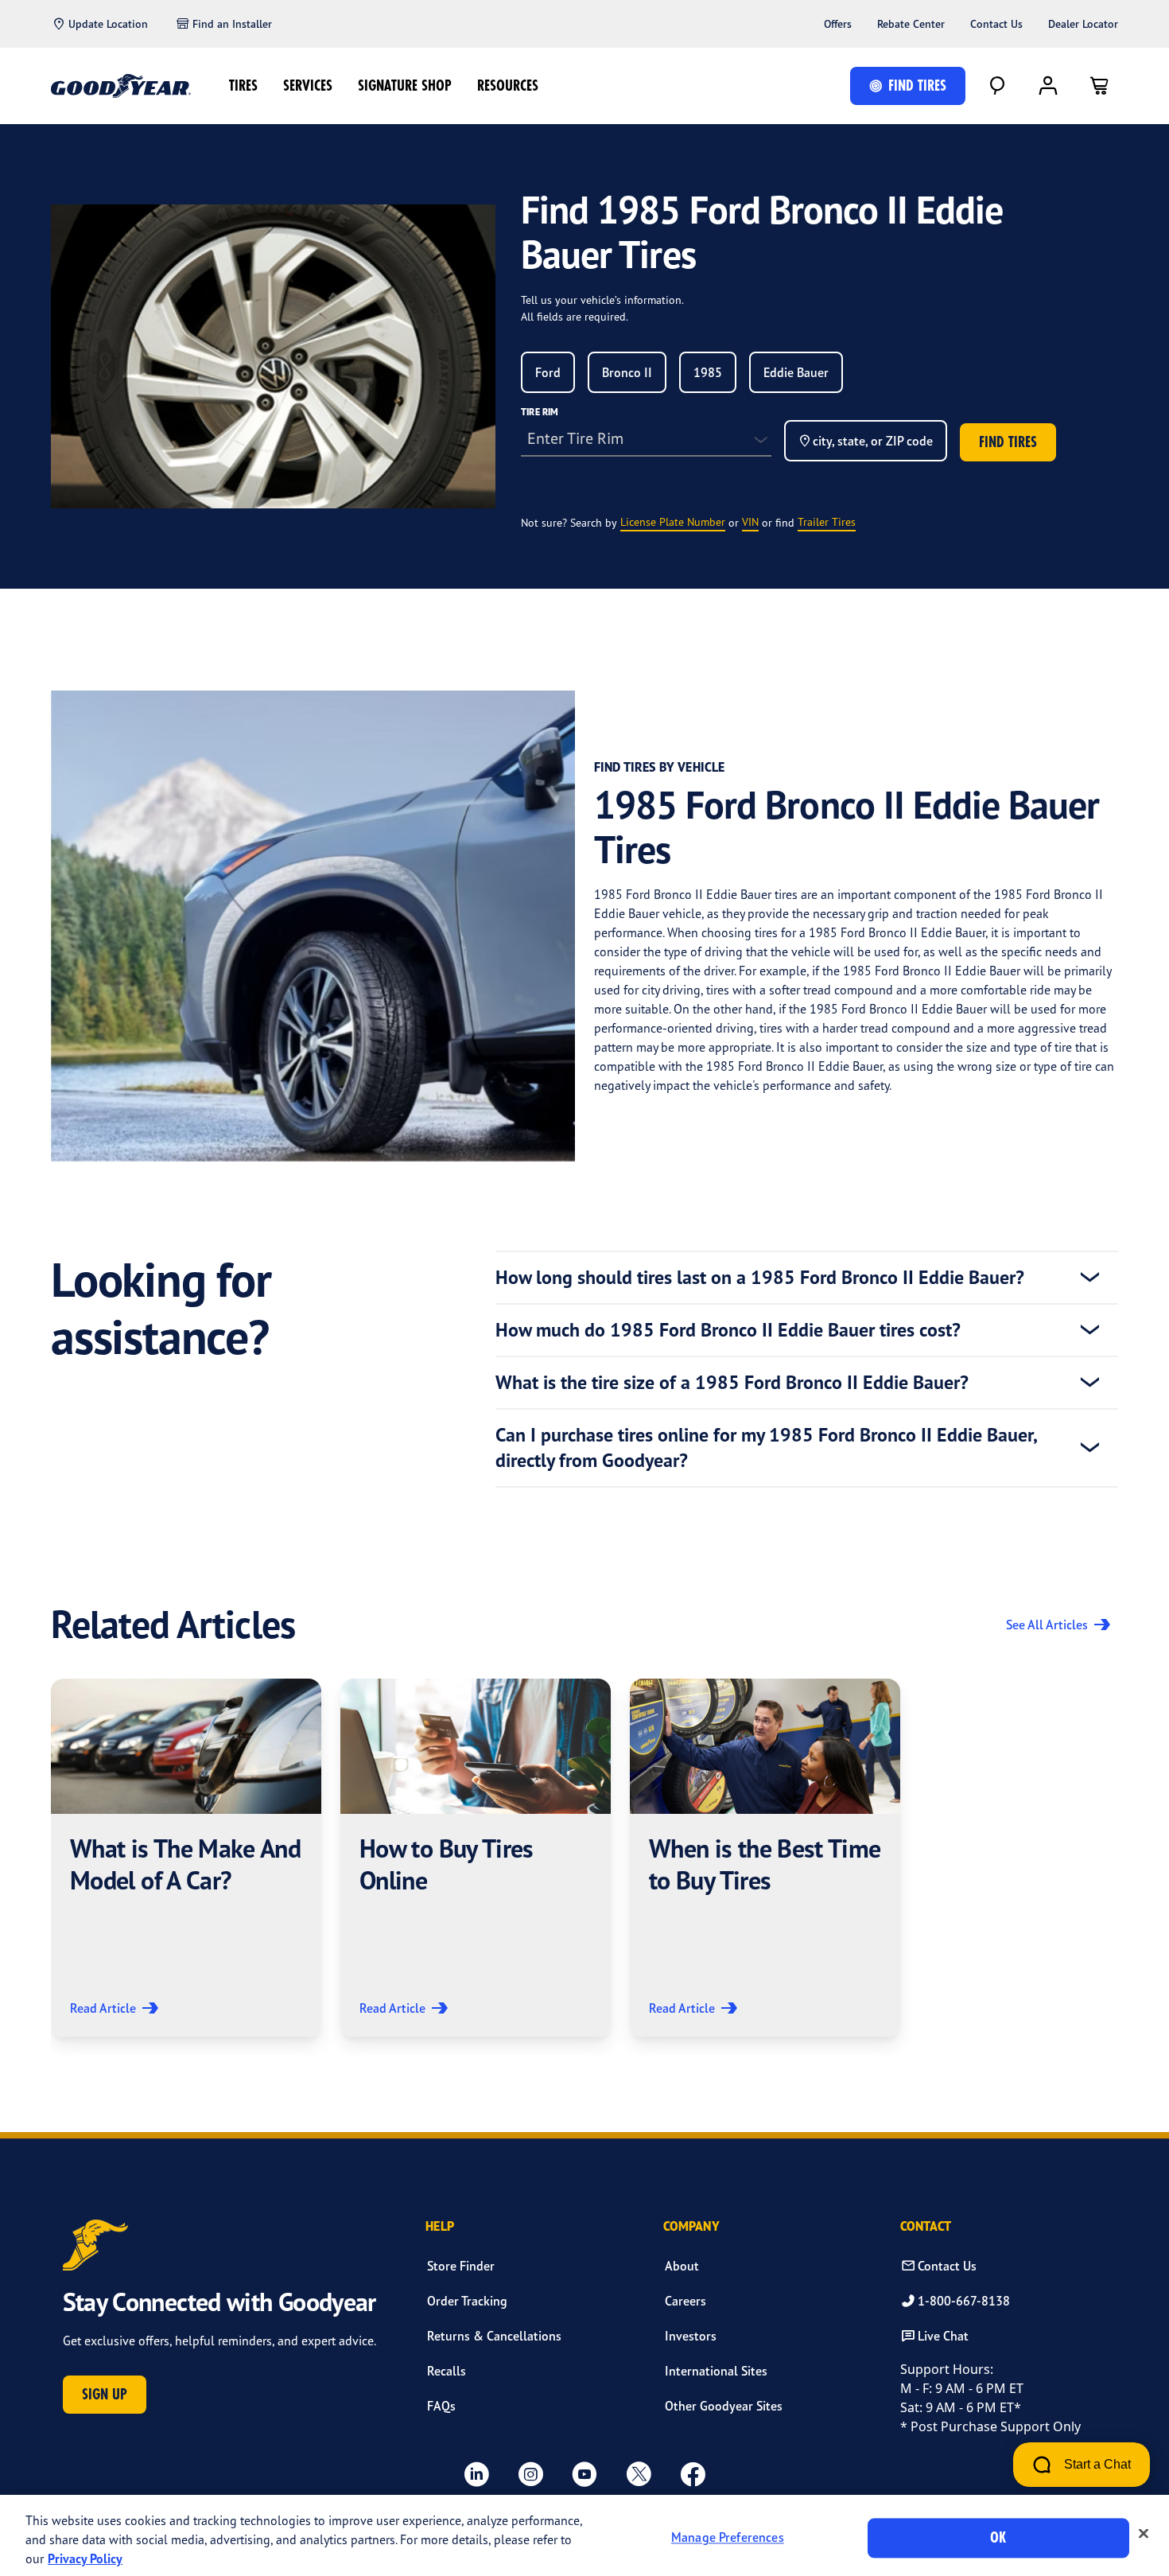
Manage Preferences (728, 2538)
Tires (243, 86)
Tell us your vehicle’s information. (602, 300)
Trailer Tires (827, 521)
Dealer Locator (1083, 24)
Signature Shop (405, 86)
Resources (508, 86)
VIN (750, 521)
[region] (584, 2535)
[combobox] (548, 372)
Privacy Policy (85, 2558)
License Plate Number (673, 521)
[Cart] (1099, 86)
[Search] (997, 86)
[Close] (1144, 2534)
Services (308, 86)
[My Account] (1048, 86)
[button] (186, 1858)
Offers (838, 24)
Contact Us (996, 24)
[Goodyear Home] (121, 86)
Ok (998, 2537)
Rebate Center (911, 24)
